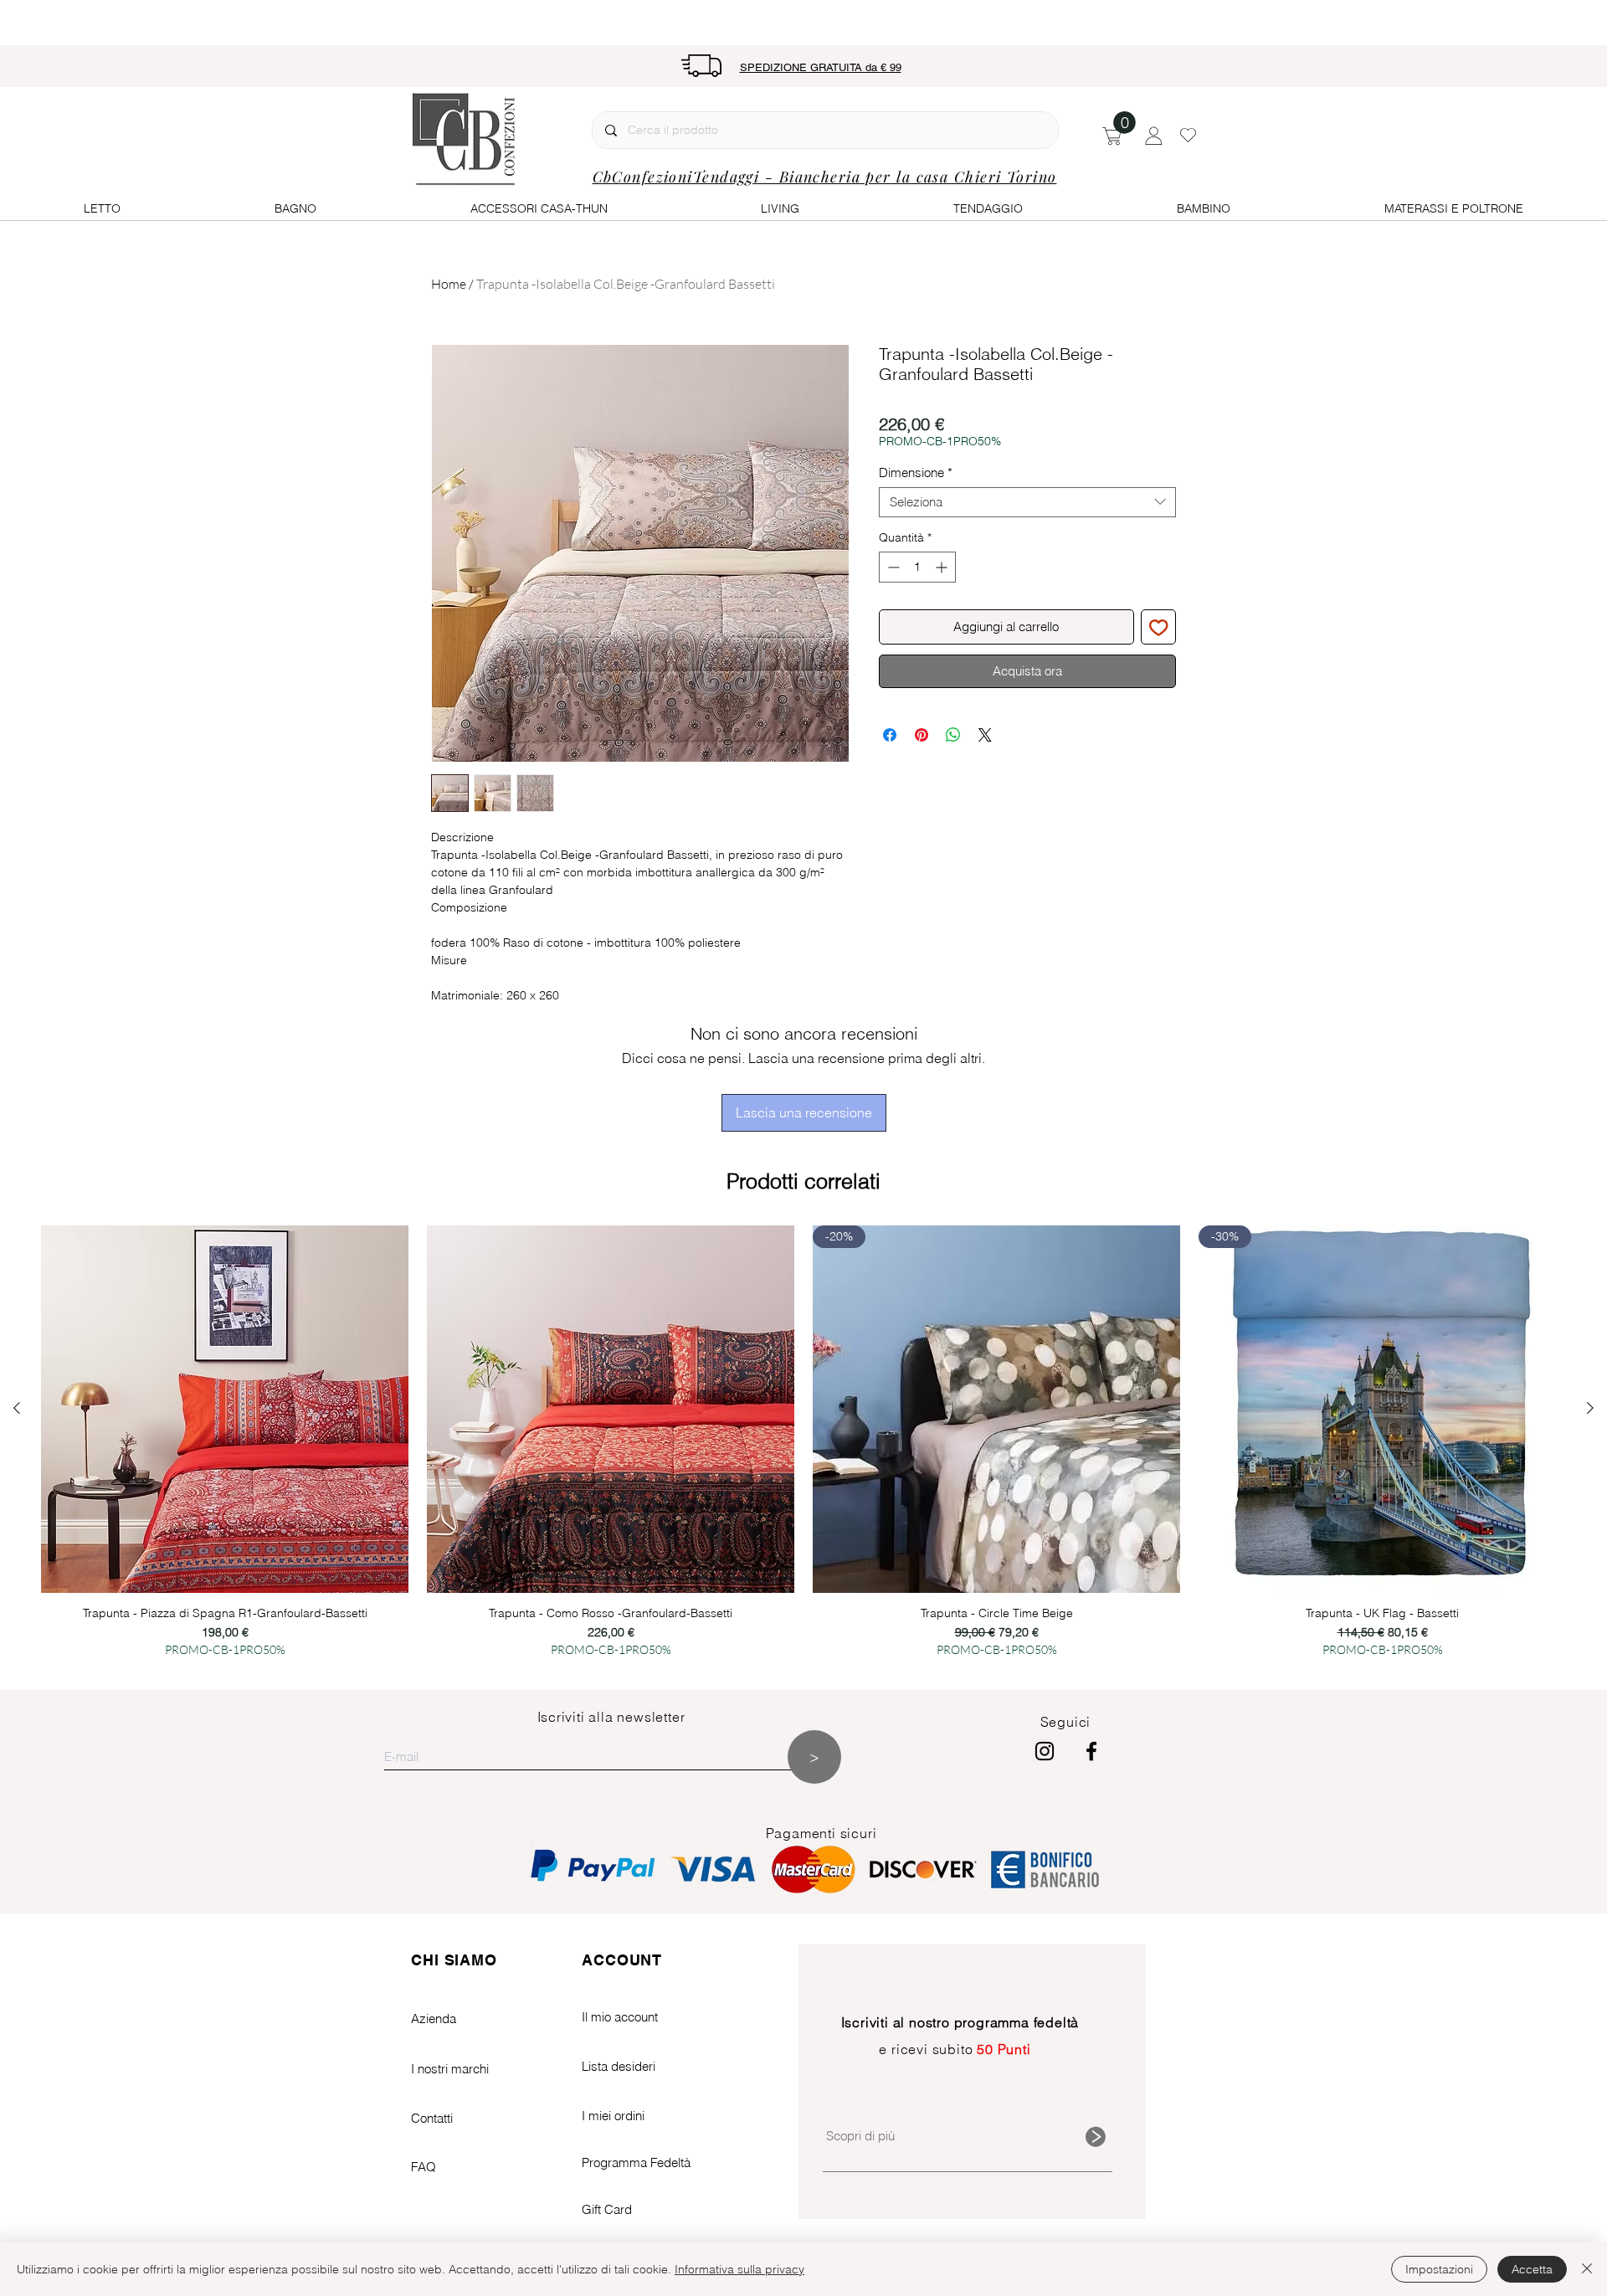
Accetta (1532, 2269)
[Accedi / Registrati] (1154, 136)
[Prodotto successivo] (1590, 1408)
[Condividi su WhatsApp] (953, 735)
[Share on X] (985, 735)
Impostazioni (1439, 2269)
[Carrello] (1112, 135)
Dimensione (916, 473)
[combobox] (1027, 502)
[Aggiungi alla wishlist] (1159, 627)
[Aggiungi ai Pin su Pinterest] (922, 735)
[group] (803, 1449)
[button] (1124, 123)
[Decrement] (892, 567)
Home (449, 284)
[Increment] (943, 567)
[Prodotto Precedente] (17, 1408)
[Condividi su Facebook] (890, 735)
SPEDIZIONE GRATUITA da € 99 (821, 67)
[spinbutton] (917, 567)
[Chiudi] (1587, 2269)
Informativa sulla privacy (739, 2269)
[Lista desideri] (1188, 135)
